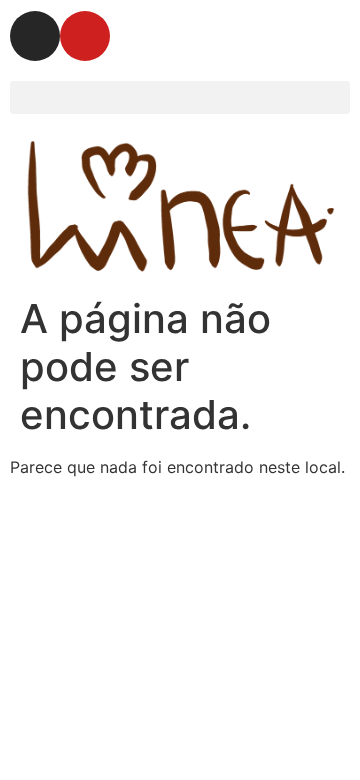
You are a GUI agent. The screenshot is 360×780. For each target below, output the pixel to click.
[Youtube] (85, 36)
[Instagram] (35, 36)
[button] (180, 97)
